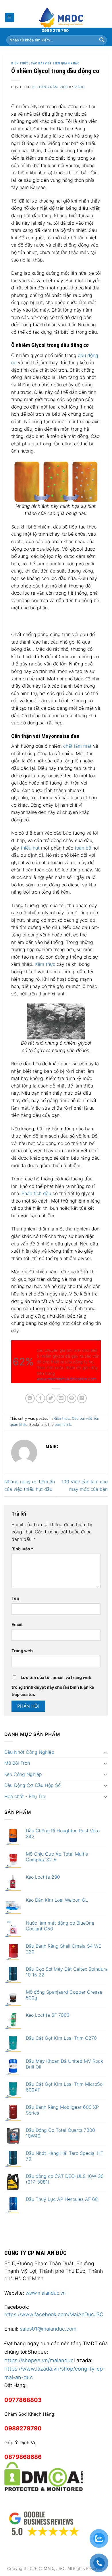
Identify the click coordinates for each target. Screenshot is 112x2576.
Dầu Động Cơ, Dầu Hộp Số (32, 1785)
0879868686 (23, 2457)
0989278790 (23, 2428)
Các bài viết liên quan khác (55, 63)
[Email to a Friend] (61, 1398)
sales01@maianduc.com (48, 2329)
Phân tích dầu (36, 1193)
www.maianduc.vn (46, 2293)
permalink (63, 1425)
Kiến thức (20, 63)
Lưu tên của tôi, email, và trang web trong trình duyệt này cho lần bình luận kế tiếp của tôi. (53, 1686)
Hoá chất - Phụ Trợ (25, 1796)
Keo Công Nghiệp (23, 1774)
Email (17, 1624)
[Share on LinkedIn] (82, 1398)
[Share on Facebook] (40, 1398)
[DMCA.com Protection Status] (44, 2476)
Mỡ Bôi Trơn (17, 1763)
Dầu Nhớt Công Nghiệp (29, 1752)
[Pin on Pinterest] (72, 1398)
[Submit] (102, 40)
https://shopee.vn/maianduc (39, 2360)
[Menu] (10, 17)
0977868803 (23, 2400)
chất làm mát (78, 746)
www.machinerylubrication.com (66, 1379)
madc (79, 87)
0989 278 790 (55, 30)
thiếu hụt (30, 848)
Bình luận (22, 1549)
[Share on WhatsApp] (30, 1398)
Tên (15, 1598)
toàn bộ (83, 848)
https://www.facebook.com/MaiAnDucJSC (54, 2314)
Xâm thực (45, 964)
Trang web (22, 1651)
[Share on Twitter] (51, 1398)
